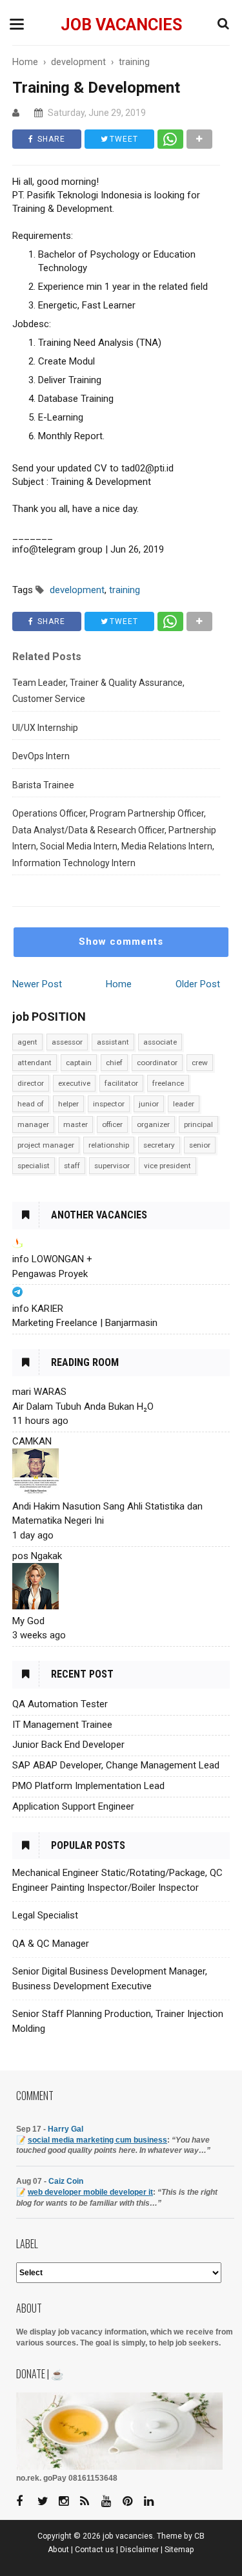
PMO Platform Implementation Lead (88, 1786)
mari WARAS (39, 1392)
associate (160, 1042)
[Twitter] (47, 2502)
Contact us (95, 2550)
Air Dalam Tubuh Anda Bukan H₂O (83, 1406)
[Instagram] (68, 2502)
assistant (113, 1042)
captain (79, 1063)
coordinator (157, 1063)
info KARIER (38, 1309)
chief (114, 1063)
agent (27, 1042)
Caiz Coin (66, 2181)
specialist (34, 1166)
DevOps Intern (41, 756)
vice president (167, 1166)
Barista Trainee (43, 785)
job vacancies (121, 25)
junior (149, 1104)
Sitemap (179, 2550)
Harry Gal (66, 2129)
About (58, 2550)
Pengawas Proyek (50, 1274)
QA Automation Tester (60, 1704)
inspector (109, 1104)
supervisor (112, 1166)
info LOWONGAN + (52, 1259)
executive (74, 1083)
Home (119, 984)
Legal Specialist (45, 1915)
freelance (168, 1083)
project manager (46, 1145)
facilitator (121, 1083)
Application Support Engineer (73, 1806)
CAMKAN (32, 1441)
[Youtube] (111, 2502)
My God (28, 1621)
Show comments (121, 942)
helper (68, 1104)
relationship (109, 1145)
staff (72, 1166)
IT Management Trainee (62, 1725)
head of (31, 1104)
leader (184, 1104)
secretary (159, 1145)
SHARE (50, 139)
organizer (153, 1124)
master (76, 1124)
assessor (67, 1042)
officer (112, 1124)
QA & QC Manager (51, 1944)
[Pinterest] (132, 2502)
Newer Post (37, 984)
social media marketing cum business (97, 2140)
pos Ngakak (37, 1556)
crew (200, 1063)
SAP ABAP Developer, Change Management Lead (116, 1765)
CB (199, 2536)
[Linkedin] (154, 2502)
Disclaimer (139, 2550)
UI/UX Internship (45, 728)
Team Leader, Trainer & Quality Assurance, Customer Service (98, 691)
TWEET (123, 139)
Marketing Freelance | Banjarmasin (85, 1323)
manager (33, 1124)
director (31, 1083)
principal (198, 1124)
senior (200, 1145)
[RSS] (90, 2502)
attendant (35, 1063)
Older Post (198, 984)
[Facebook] (26, 2502)
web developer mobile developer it (90, 2192)
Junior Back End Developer (68, 1745)
